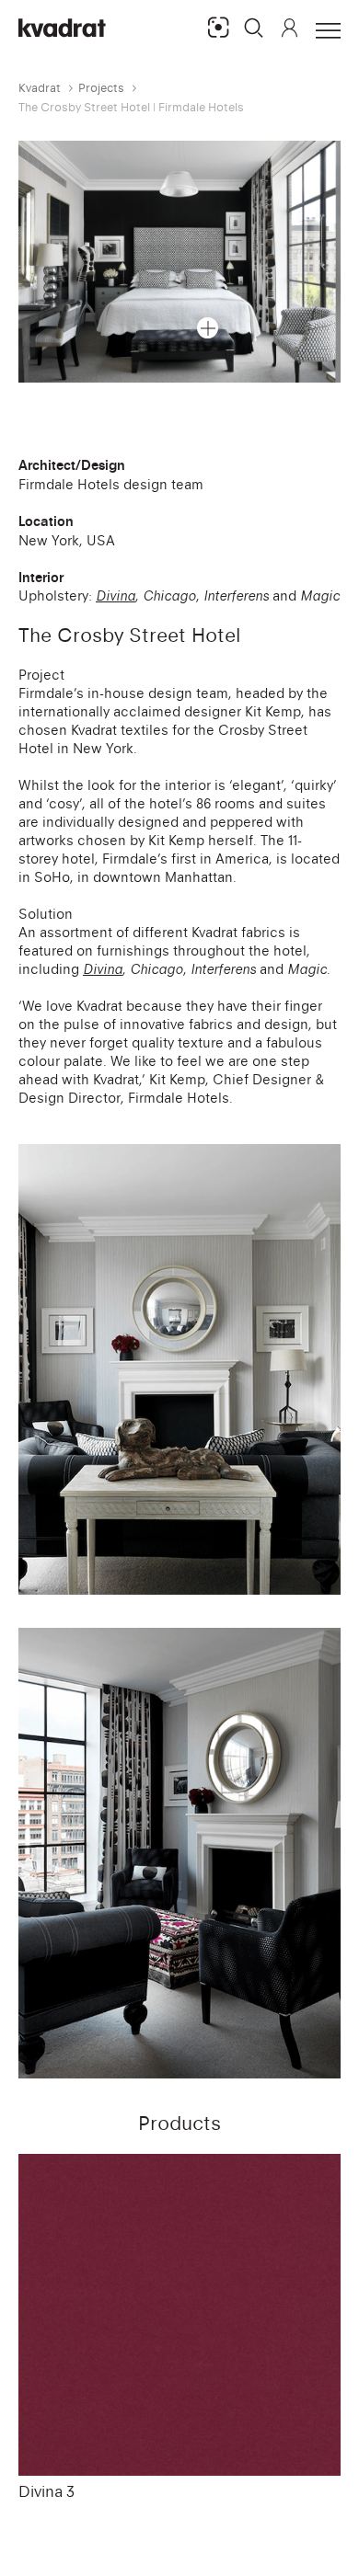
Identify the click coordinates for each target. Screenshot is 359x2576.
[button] (254, 28)
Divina (116, 595)
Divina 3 (46, 2491)
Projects (101, 88)
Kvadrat (40, 88)
